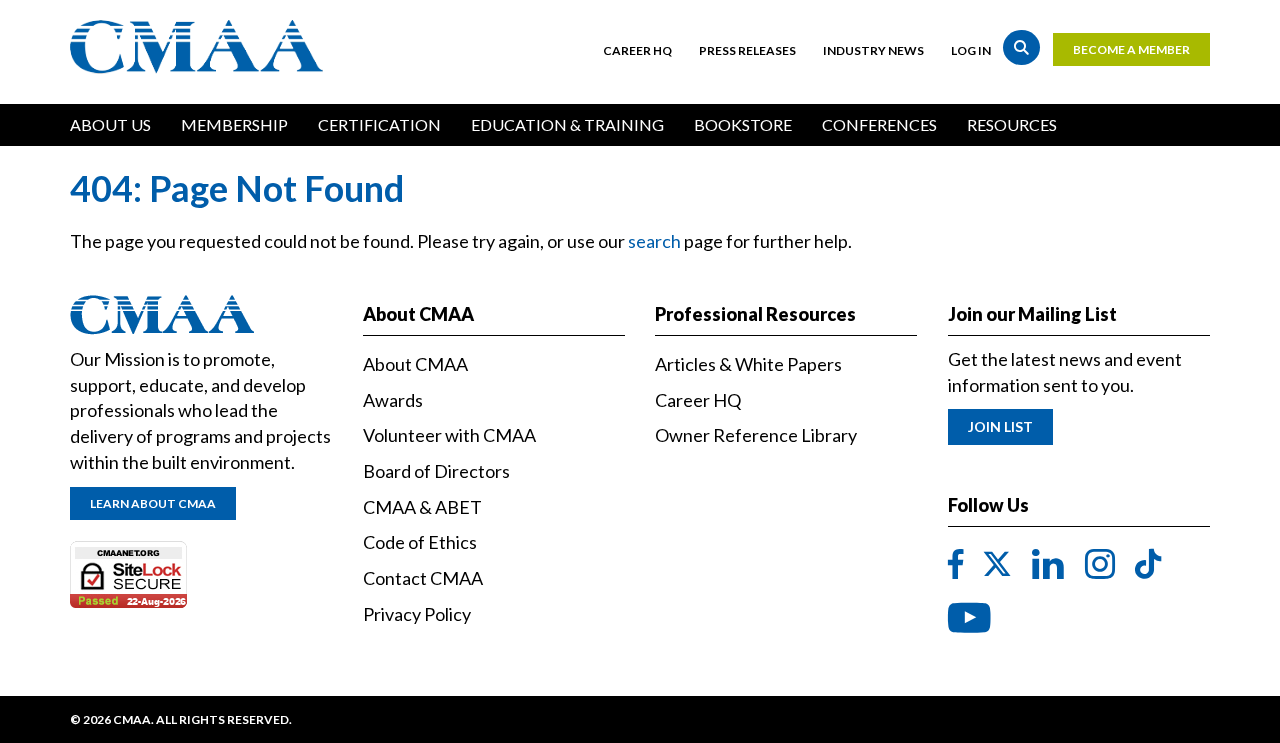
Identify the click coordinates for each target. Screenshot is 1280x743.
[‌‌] (956, 565)
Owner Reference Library (756, 435)
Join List (1000, 426)
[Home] (201, 47)
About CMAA (415, 364)
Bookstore (743, 124)
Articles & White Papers (748, 364)
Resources (1012, 124)
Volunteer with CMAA (449, 435)
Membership (234, 124)
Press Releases (747, 50)
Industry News (873, 50)
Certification (379, 124)
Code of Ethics (420, 542)
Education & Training (567, 124)
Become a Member (1131, 49)
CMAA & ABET (422, 507)
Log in (971, 50)
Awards (393, 400)
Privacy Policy (417, 614)
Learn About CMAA (153, 503)
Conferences (879, 124)
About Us (110, 124)
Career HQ (637, 50)
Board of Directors (436, 471)
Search (1021, 47)
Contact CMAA (423, 578)
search (654, 241)
